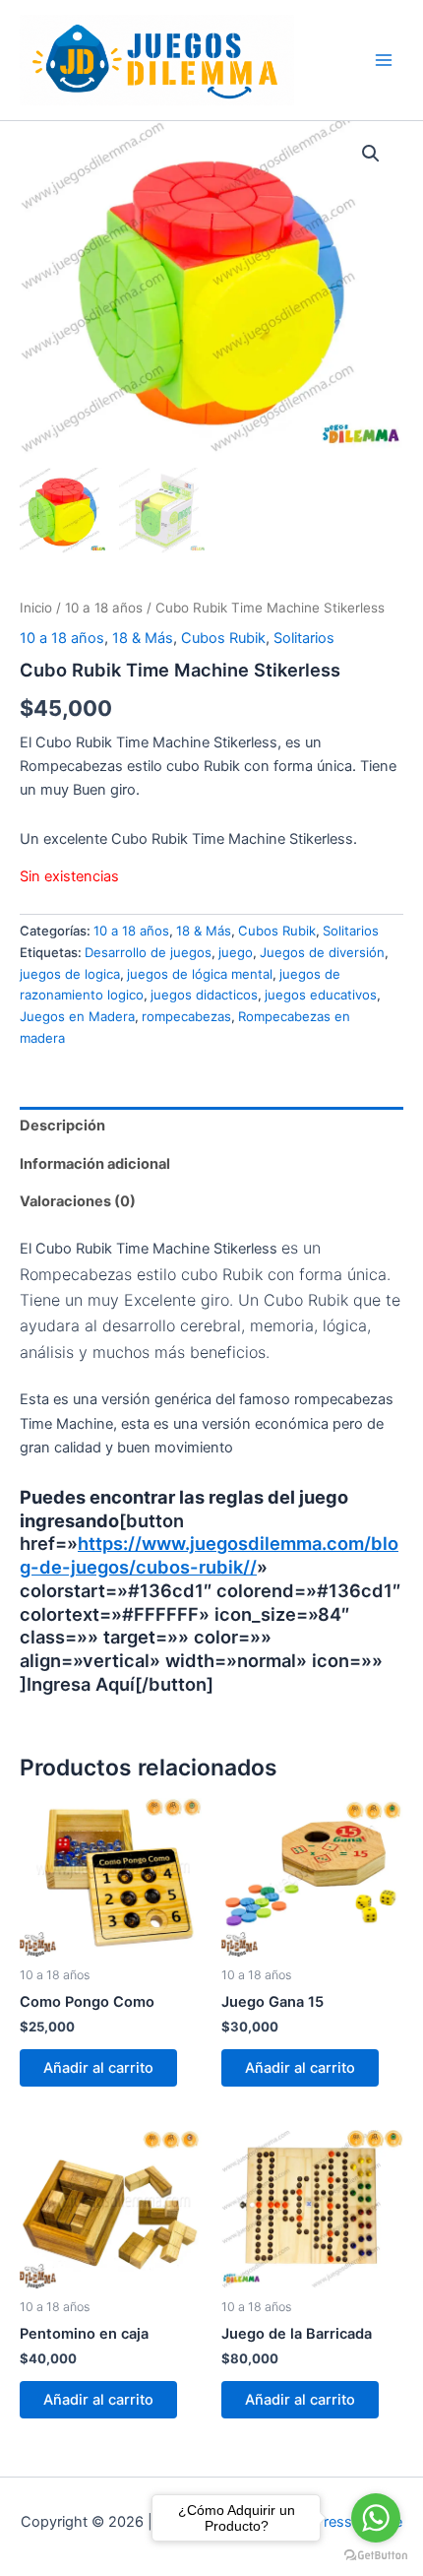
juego (236, 952)
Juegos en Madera (77, 1016)
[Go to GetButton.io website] (376, 2556)
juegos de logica (70, 974)
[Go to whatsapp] (376, 2518)
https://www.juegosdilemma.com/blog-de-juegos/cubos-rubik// (209, 1555)
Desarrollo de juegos (148, 952)
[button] (371, 154)
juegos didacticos (204, 995)
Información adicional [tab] (95, 1164)
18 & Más (143, 638)
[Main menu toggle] (384, 60)
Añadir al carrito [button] (98, 2068)
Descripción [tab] (62, 1126)
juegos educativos (321, 995)
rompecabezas (186, 1016)
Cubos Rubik (223, 638)
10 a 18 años (104, 608)
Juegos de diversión (322, 952)
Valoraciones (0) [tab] (78, 1201)
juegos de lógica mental (200, 974)
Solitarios (304, 638)
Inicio (36, 608)
